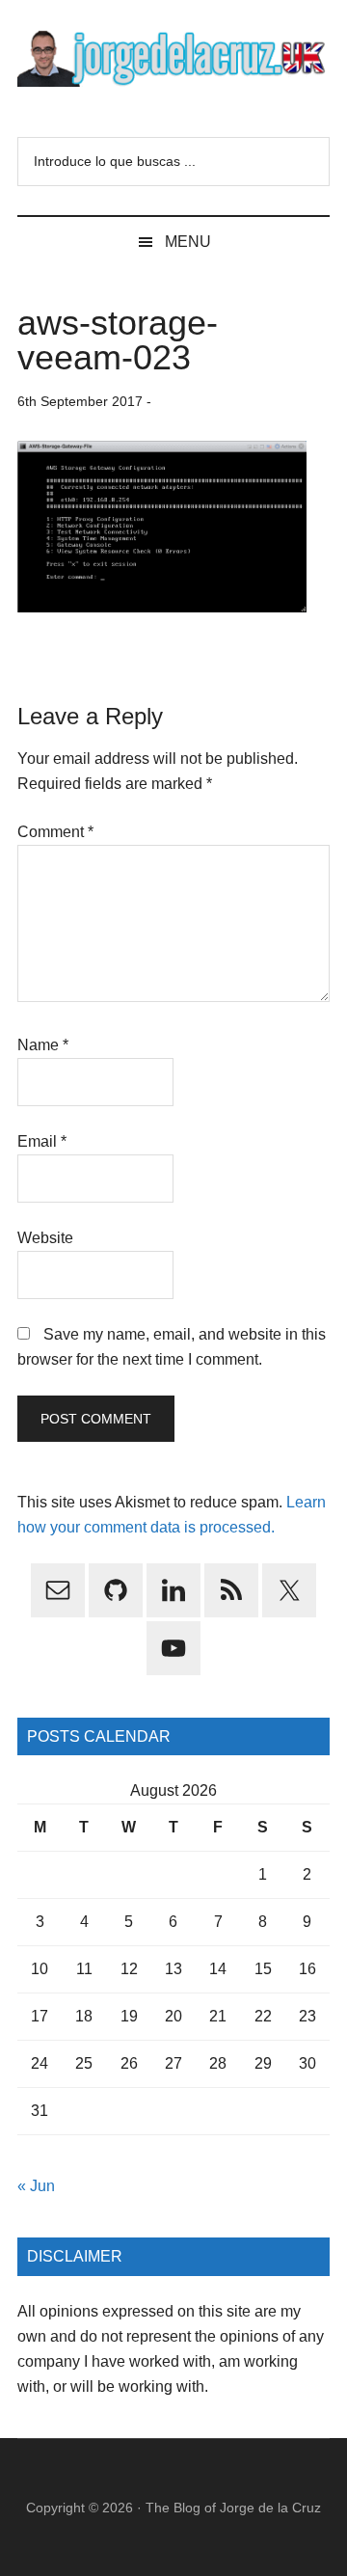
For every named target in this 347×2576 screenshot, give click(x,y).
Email (42, 1141)
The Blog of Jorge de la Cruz (233, 2508)
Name (43, 1045)
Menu (188, 242)
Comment (55, 832)
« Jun (36, 2186)
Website (45, 1238)
